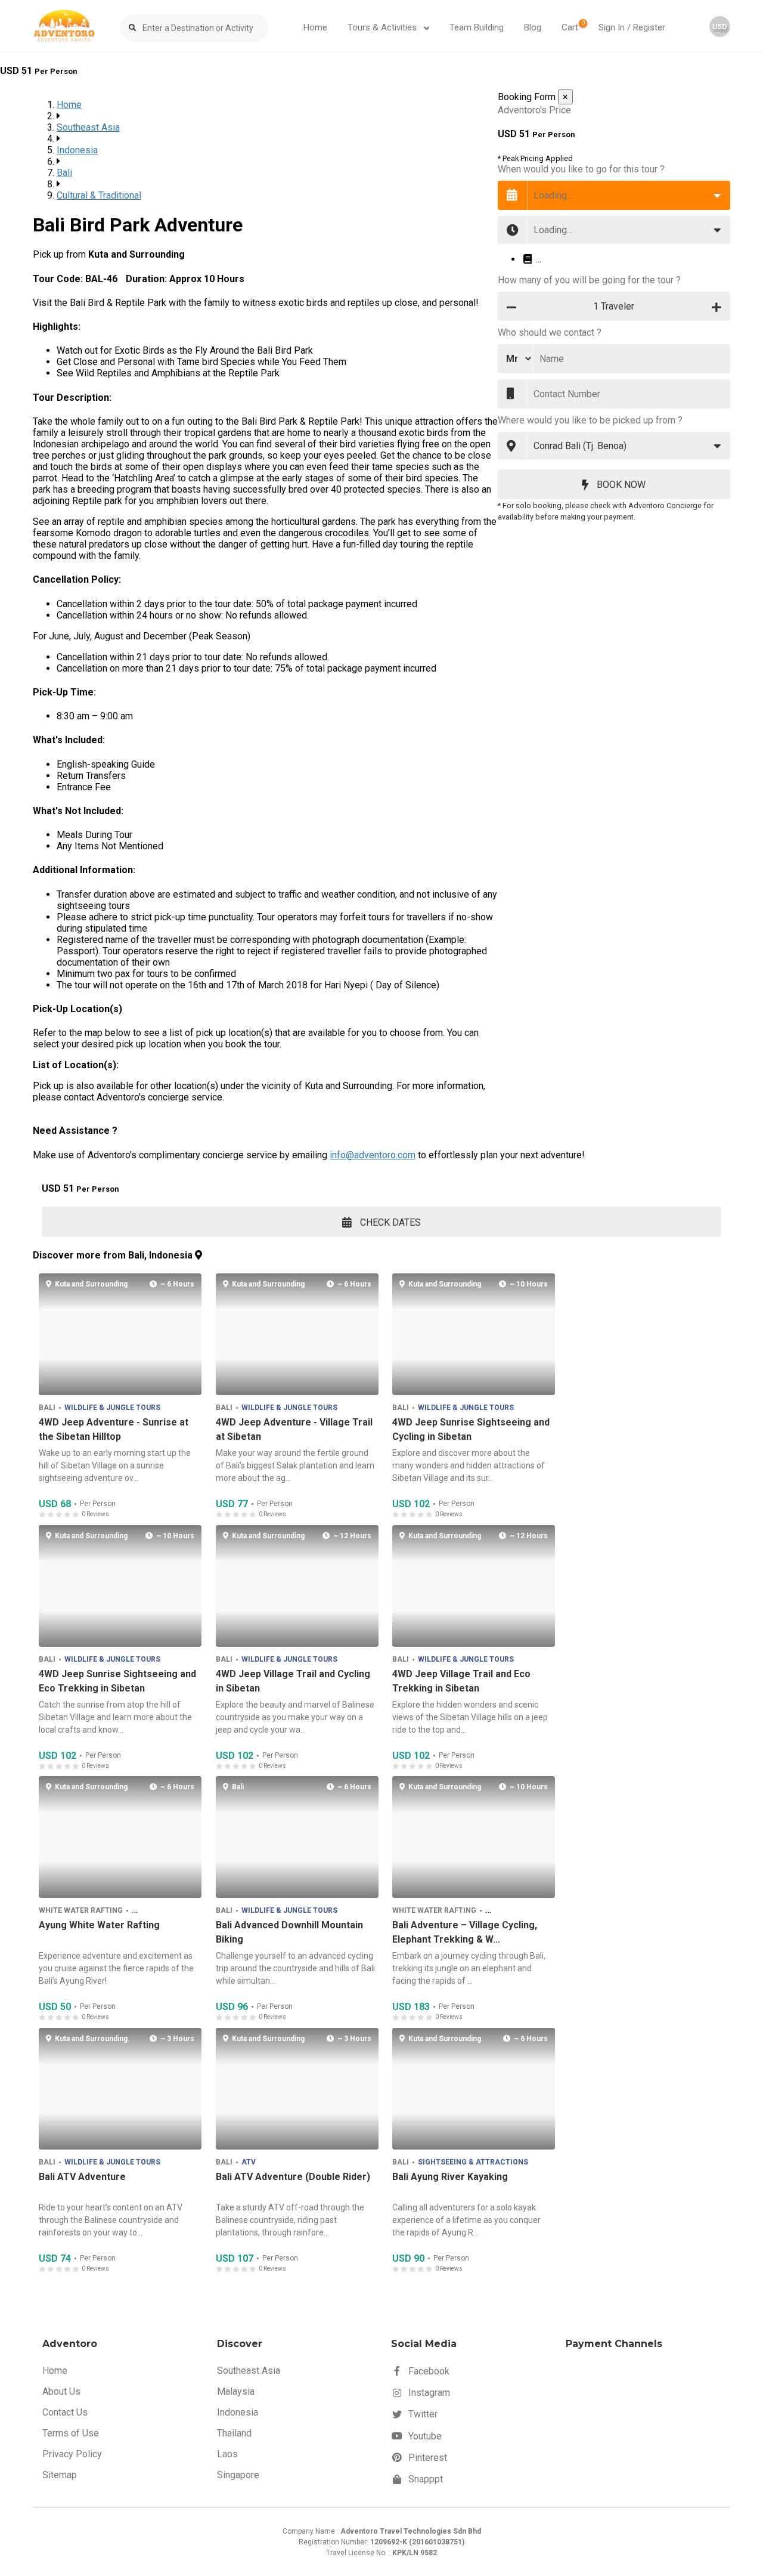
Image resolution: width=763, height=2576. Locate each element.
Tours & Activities (383, 27)
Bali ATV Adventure (82, 2177)
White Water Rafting (81, 1910)
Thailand (234, 2433)
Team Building (477, 27)
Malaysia (236, 2391)
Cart (573, 26)
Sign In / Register (632, 27)
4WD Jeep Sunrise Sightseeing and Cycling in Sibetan (471, 1429)
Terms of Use (71, 2433)
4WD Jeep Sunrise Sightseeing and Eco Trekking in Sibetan (117, 1681)
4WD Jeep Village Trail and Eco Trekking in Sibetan (461, 1681)
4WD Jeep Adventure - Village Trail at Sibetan (294, 1429)
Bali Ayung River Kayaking (450, 2177)
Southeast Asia (88, 127)
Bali (64, 173)
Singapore (238, 2475)
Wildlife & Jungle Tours (112, 1408)
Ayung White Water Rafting (99, 1926)
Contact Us (65, 2412)
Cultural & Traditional (99, 195)
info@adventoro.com (373, 1155)
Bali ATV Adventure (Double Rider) (292, 2177)
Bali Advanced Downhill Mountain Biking (289, 1933)
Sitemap (60, 2475)
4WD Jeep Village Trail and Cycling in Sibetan (292, 1681)
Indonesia (77, 150)
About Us (61, 2391)
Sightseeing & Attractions (473, 2162)
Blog (533, 27)
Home (315, 27)
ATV (248, 2162)
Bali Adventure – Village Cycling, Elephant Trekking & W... (465, 1933)
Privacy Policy (72, 2454)
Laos (227, 2454)
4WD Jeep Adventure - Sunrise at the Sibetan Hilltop (114, 1429)
